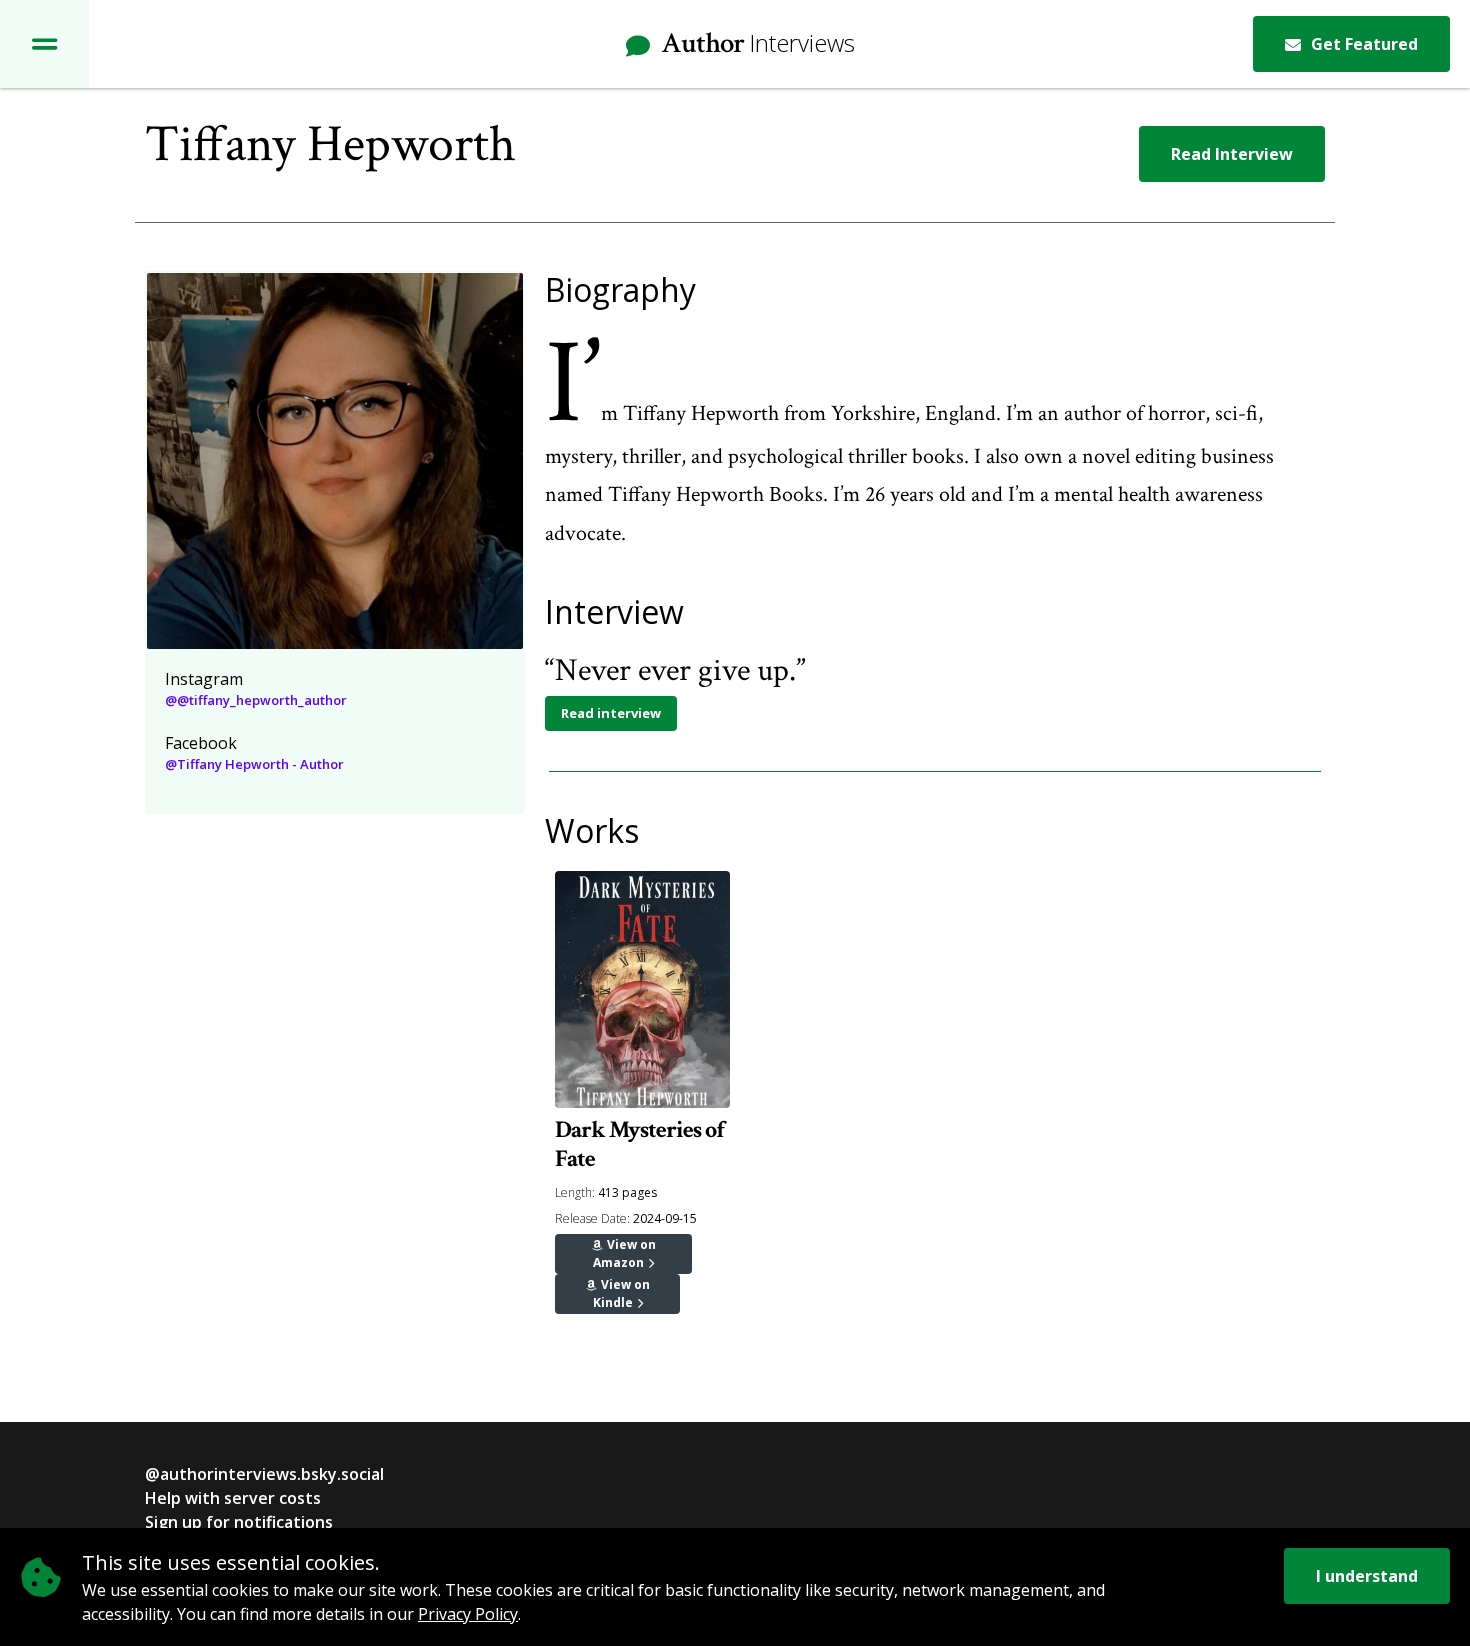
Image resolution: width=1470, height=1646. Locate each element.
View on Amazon (624, 1253)
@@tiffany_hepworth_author (256, 700)
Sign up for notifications (239, 1522)
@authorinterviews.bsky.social (264, 1474)
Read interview (611, 713)
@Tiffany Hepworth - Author (254, 764)
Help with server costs (233, 1498)
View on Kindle (621, 1293)
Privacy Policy (468, 1614)
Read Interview (1232, 154)
